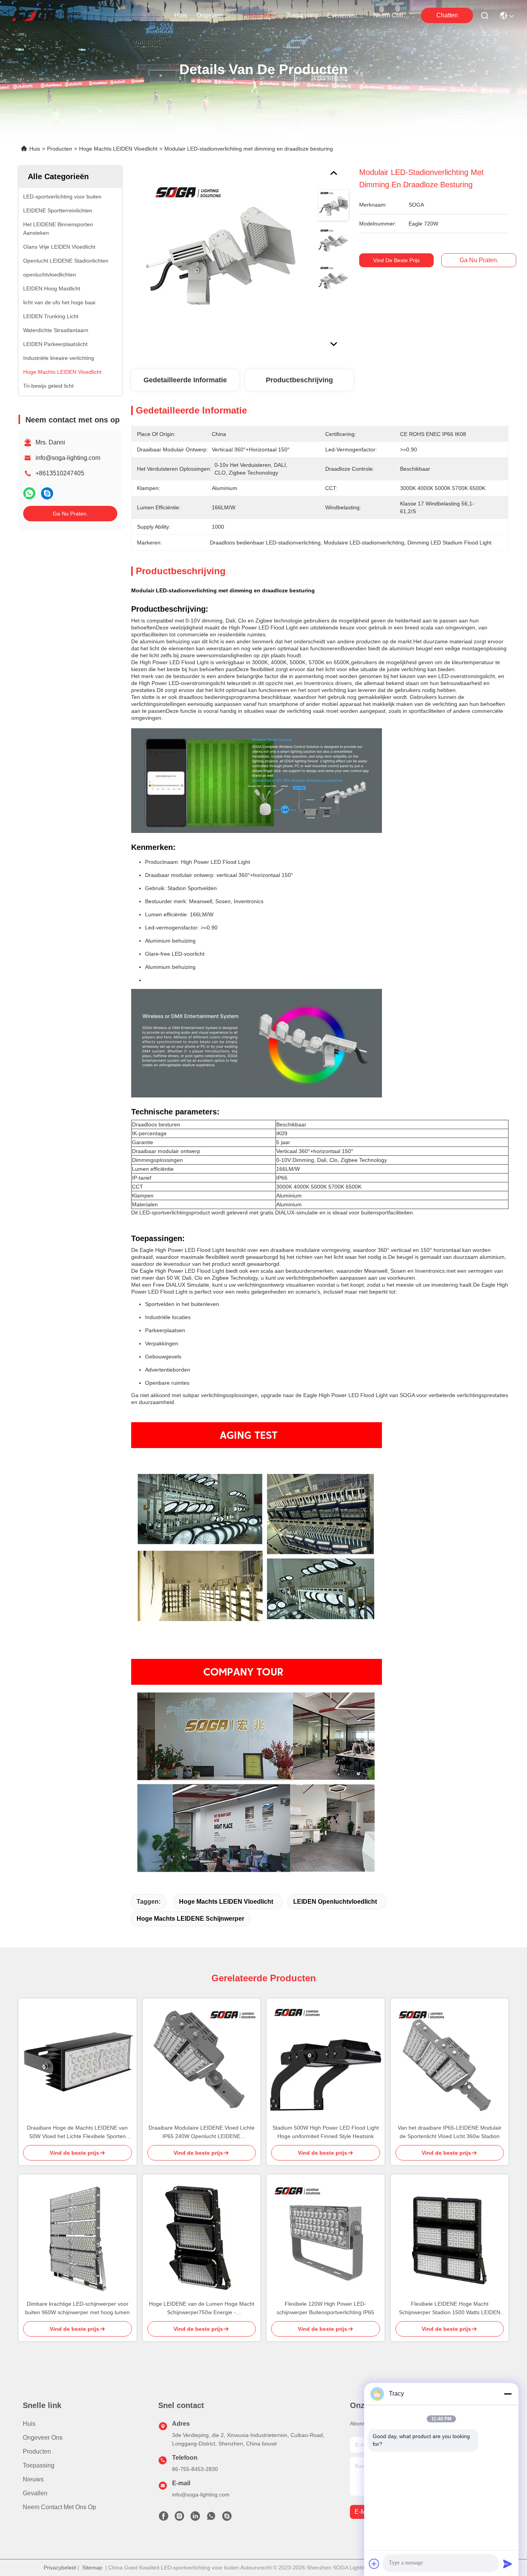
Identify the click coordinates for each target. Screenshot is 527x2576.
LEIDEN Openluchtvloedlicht (335, 1902)
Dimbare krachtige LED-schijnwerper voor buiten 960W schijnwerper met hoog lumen (77, 2308)
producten (257, 16)
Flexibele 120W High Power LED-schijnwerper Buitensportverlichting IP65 (325, 2308)
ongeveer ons (215, 15)
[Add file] (374, 2564)
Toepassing (39, 2465)
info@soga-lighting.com (68, 458)
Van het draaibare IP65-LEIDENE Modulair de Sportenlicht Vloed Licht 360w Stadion (450, 2132)
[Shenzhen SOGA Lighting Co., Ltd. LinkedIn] (195, 2518)
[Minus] (508, 2394)
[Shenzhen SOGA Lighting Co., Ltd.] (48, 15)
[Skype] (47, 493)
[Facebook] (164, 2518)
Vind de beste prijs (396, 260)
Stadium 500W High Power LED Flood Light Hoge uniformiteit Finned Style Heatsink (326, 2132)
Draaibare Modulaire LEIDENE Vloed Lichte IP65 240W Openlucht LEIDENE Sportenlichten (202, 2133)
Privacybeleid (60, 2568)
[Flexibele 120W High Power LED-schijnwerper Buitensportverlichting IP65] (326, 2237)
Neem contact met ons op (59, 2507)
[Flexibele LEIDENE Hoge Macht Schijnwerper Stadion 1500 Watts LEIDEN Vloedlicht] (450, 2237)
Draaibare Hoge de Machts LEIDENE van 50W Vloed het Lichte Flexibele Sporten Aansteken (77, 2133)
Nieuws (33, 2479)
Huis (181, 15)
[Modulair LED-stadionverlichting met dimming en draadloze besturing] (221, 256)
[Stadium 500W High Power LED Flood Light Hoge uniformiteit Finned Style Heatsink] (326, 2061)
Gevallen (35, 2493)
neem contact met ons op (392, 15)
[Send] (508, 2564)
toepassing (302, 15)
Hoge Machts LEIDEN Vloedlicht (118, 149)
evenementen (346, 16)
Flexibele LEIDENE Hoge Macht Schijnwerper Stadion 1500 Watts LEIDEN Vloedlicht (450, 2309)
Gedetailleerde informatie (185, 380)
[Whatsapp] (29, 493)
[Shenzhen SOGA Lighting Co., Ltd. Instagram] (179, 2518)
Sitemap (92, 2568)
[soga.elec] (227, 2518)
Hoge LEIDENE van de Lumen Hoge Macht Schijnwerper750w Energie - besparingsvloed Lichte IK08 (202, 2309)
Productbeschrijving (299, 380)
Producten (60, 149)
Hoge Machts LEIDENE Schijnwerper (190, 1919)
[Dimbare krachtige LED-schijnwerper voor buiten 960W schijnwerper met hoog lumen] (78, 2237)
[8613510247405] (211, 2518)
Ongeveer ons (43, 2438)
